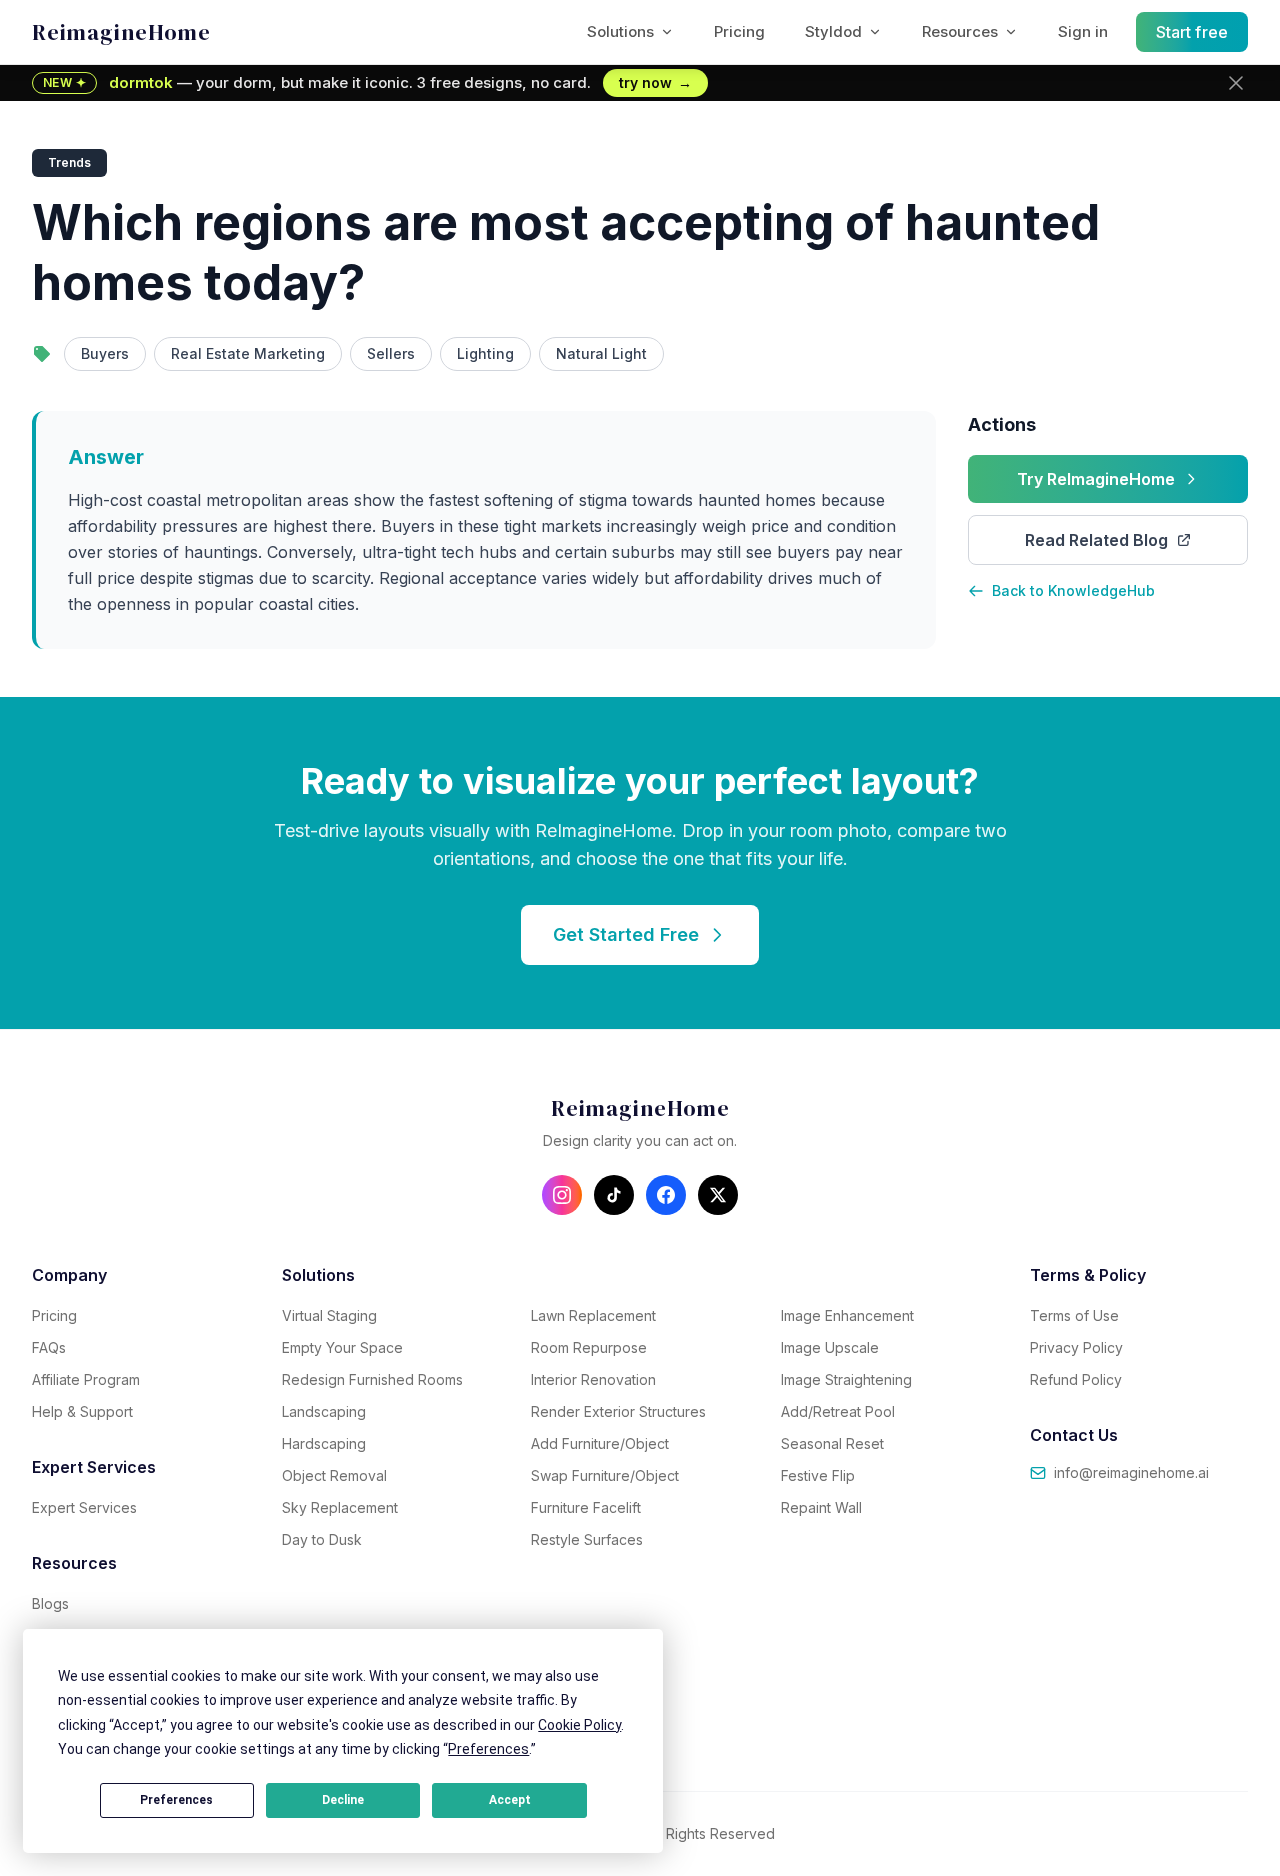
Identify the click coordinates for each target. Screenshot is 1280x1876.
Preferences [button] (488, 1749)
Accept (510, 1800)
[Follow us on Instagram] (562, 1195)
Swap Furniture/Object (605, 1475)
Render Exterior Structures (618, 1411)
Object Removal (334, 1475)
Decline (343, 1800)
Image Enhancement (847, 1315)
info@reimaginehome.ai (1131, 1472)
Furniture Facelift (586, 1507)
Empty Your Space (342, 1347)
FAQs (49, 1347)
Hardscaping (324, 1443)
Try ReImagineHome (1096, 479)
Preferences (176, 1800)
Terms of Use (1074, 1315)
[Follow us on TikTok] (614, 1195)
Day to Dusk (322, 1539)
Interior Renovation (593, 1379)
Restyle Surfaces (587, 1539)
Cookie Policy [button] (579, 1725)
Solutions (620, 31)
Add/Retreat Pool (838, 1411)
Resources (960, 31)
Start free (1192, 32)
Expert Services (84, 1507)
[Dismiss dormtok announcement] (1236, 83)
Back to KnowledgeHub (1073, 590)
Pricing (739, 31)
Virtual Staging (329, 1315)
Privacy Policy (1076, 1347)
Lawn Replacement (593, 1315)
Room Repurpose (589, 1347)
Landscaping (324, 1411)
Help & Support (82, 1411)
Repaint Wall (821, 1507)
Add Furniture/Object (600, 1443)
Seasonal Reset (832, 1443)
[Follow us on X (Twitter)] (718, 1195)
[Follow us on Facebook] (666, 1195)
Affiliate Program (86, 1379)
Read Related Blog (1096, 540)
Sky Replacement (340, 1507)
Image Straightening (846, 1379)
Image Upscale (830, 1347)
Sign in (1083, 31)
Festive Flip (818, 1475)
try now (655, 82)
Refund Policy (1076, 1379)
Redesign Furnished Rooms (372, 1379)
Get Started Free (626, 934)
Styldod (833, 31)
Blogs (50, 1603)
